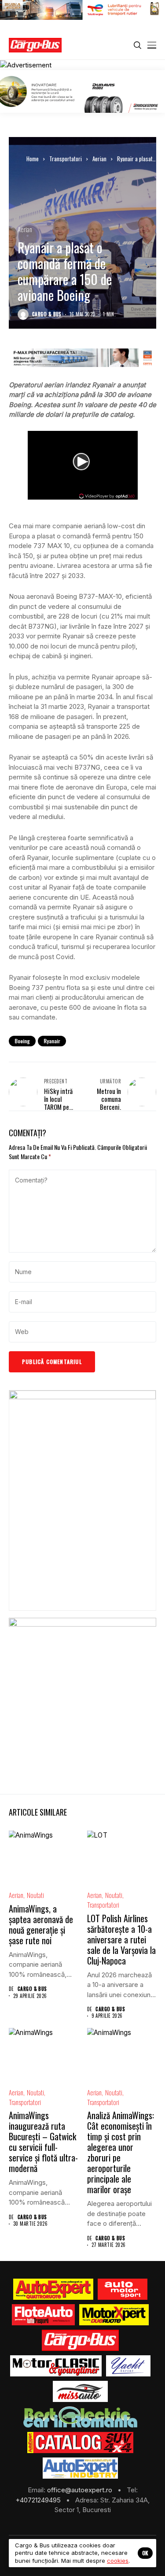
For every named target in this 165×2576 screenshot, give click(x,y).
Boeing (22, 1041)
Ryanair (52, 1041)
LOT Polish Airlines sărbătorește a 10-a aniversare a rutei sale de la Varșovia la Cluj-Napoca (121, 1939)
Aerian (99, 159)
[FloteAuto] (43, 2315)
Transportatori (66, 159)
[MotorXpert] (114, 2315)
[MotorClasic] (56, 2366)
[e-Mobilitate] (80, 2417)
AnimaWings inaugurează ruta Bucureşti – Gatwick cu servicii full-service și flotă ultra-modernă (43, 2142)
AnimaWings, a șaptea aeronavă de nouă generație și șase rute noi (41, 1924)
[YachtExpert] (128, 2366)
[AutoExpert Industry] (80, 2468)
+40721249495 (39, 2500)
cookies (118, 2561)
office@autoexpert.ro (81, 2490)
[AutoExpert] (53, 2289)
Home (33, 159)
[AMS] (123, 2289)
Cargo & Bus (47, 314)
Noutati (35, 1895)
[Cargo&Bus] (80, 2340)
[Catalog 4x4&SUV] (80, 2443)
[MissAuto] (80, 2391)
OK (145, 2553)
